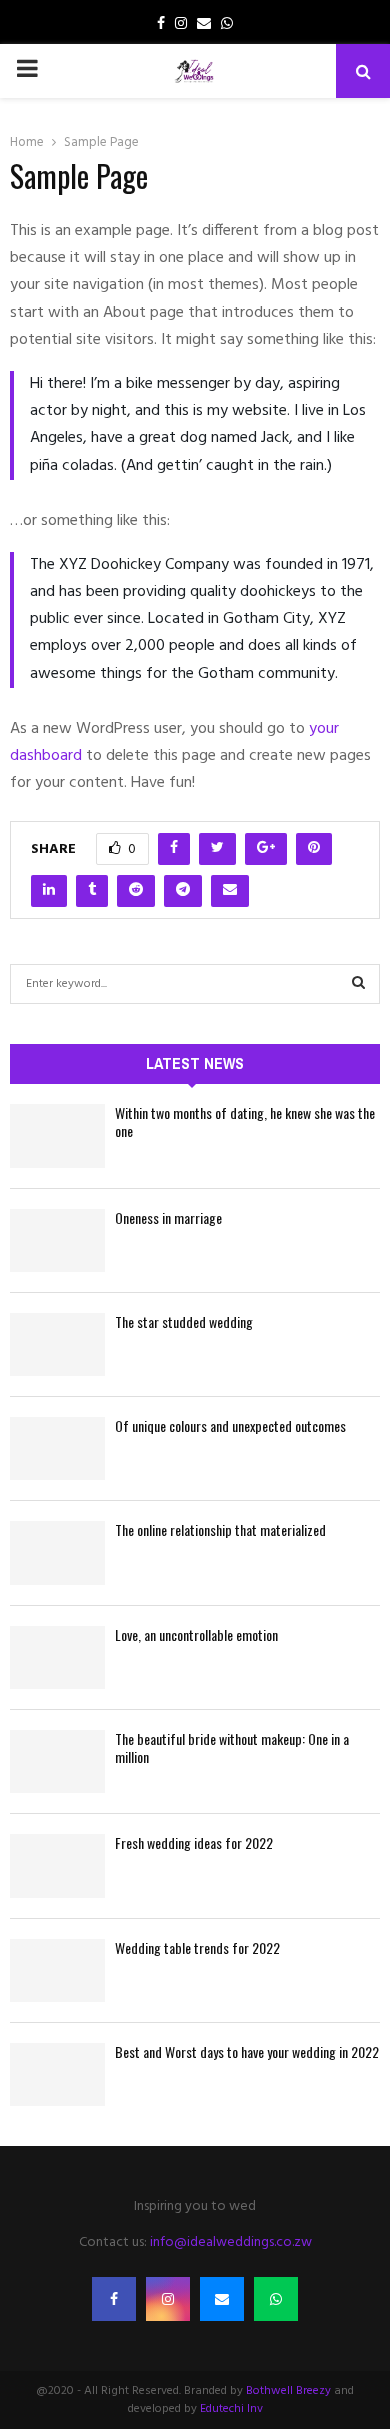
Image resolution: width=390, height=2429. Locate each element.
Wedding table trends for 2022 (197, 1947)
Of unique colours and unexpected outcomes (230, 1425)
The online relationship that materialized (220, 1529)
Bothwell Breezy (288, 2391)
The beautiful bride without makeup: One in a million (232, 1747)
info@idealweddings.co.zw (231, 2242)
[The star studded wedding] (57, 1344)
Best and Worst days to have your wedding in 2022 (247, 2051)
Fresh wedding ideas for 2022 (194, 1842)
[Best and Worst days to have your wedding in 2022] (57, 2074)
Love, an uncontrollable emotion (196, 1634)
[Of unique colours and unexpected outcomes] (57, 1448)
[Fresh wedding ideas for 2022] (57, 1865)
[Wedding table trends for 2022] (57, 1970)
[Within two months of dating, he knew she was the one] (57, 1135)
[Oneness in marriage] (57, 1240)
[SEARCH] (358, 984)
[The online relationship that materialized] (57, 1552)
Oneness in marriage (168, 1217)
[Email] (222, 2299)
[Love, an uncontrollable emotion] (57, 1657)
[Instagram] (168, 2299)
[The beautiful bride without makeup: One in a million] (57, 1761)
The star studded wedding (184, 1321)
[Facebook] (114, 2299)
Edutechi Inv (231, 2409)
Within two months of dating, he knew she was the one (245, 1121)
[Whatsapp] (276, 2299)
